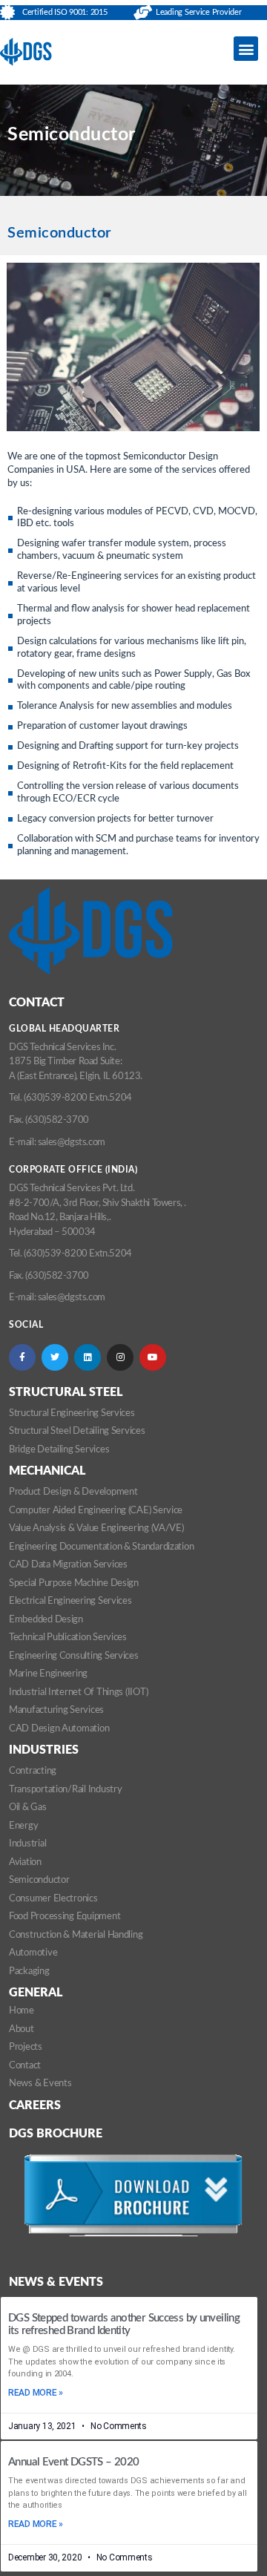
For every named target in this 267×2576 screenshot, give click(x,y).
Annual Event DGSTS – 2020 (73, 2462)
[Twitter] (55, 1357)
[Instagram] (120, 1357)
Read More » (36, 2393)
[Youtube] (153, 1357)
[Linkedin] (88, 1357)
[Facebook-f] (22, 1357)
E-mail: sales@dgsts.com (57, 1143)
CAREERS (35, 2105)
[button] (246, 49)
